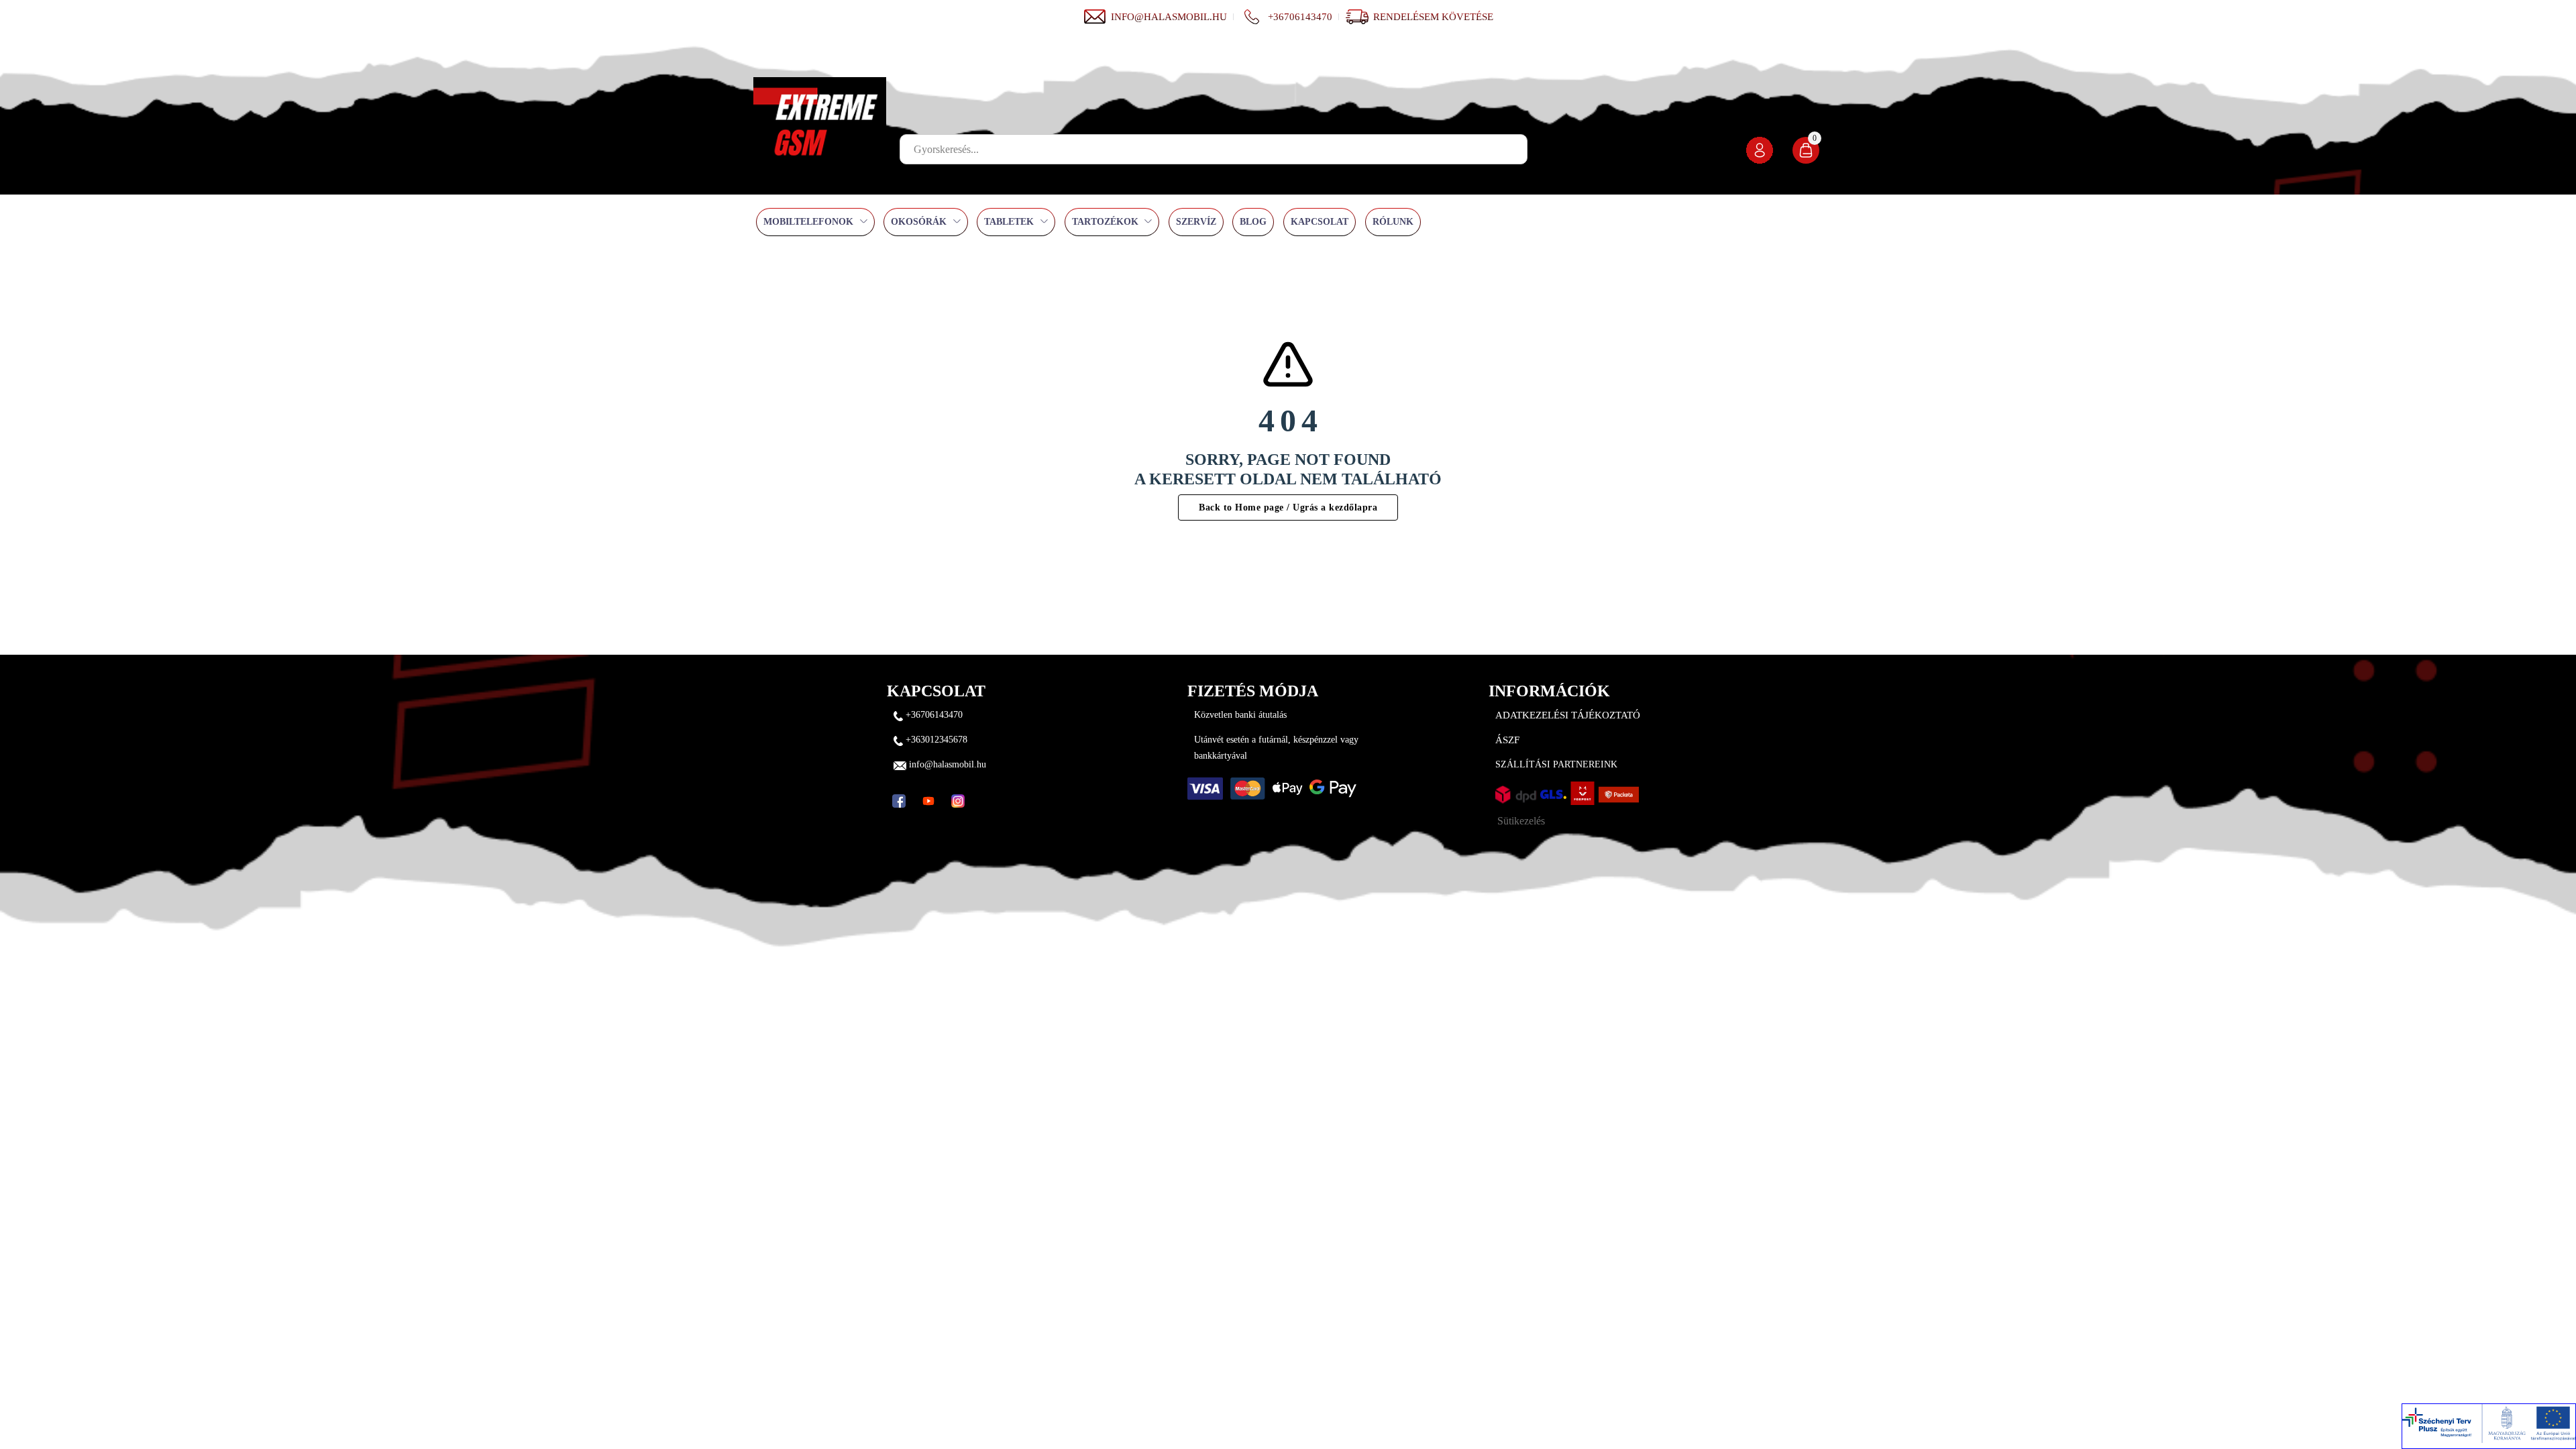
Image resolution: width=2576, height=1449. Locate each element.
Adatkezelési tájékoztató (1568, 715)
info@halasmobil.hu (1169, 17)
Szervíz (1196, 222)
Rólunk (1393, 222)
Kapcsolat (1320, 222)
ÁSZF (1507, 740)
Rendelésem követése (1433, 17)
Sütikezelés (1521, 821)
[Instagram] (958, 801)
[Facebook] (899, 801)
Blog (1253, 222)
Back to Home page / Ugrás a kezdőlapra (1288, 507)
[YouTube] (928, 801)
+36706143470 (1300, 17)
